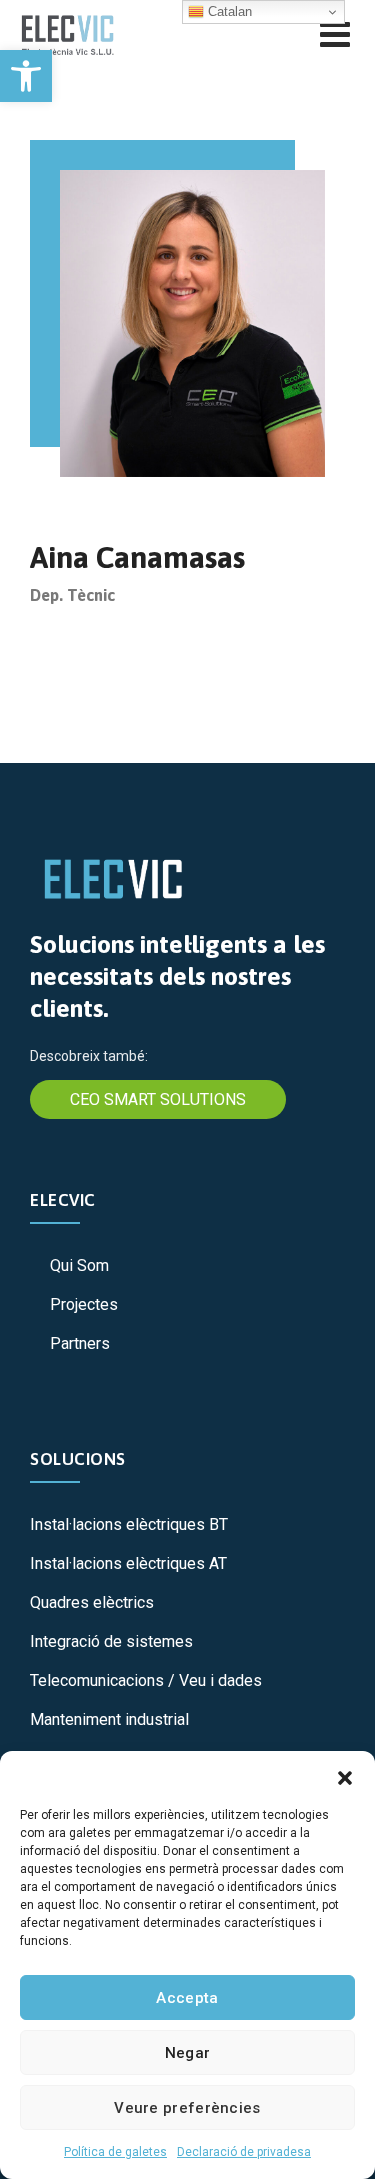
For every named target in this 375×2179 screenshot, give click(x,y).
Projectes (84, 1304)
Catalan (228, 11)
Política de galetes (115, 2152)
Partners (80, 1343)
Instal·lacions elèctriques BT (129, 1524)
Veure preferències (187, 2108)
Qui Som (79, 1265)
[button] (26, 76)
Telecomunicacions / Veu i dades (146, 1680)
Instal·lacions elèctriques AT (128, 1563)
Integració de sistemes (111, 1641)
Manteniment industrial (109, 1719)
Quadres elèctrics (92, 1602)
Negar (188, 2053)
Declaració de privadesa (244, 2152)
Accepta (187, 1998)
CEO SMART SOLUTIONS (158, 1099)
